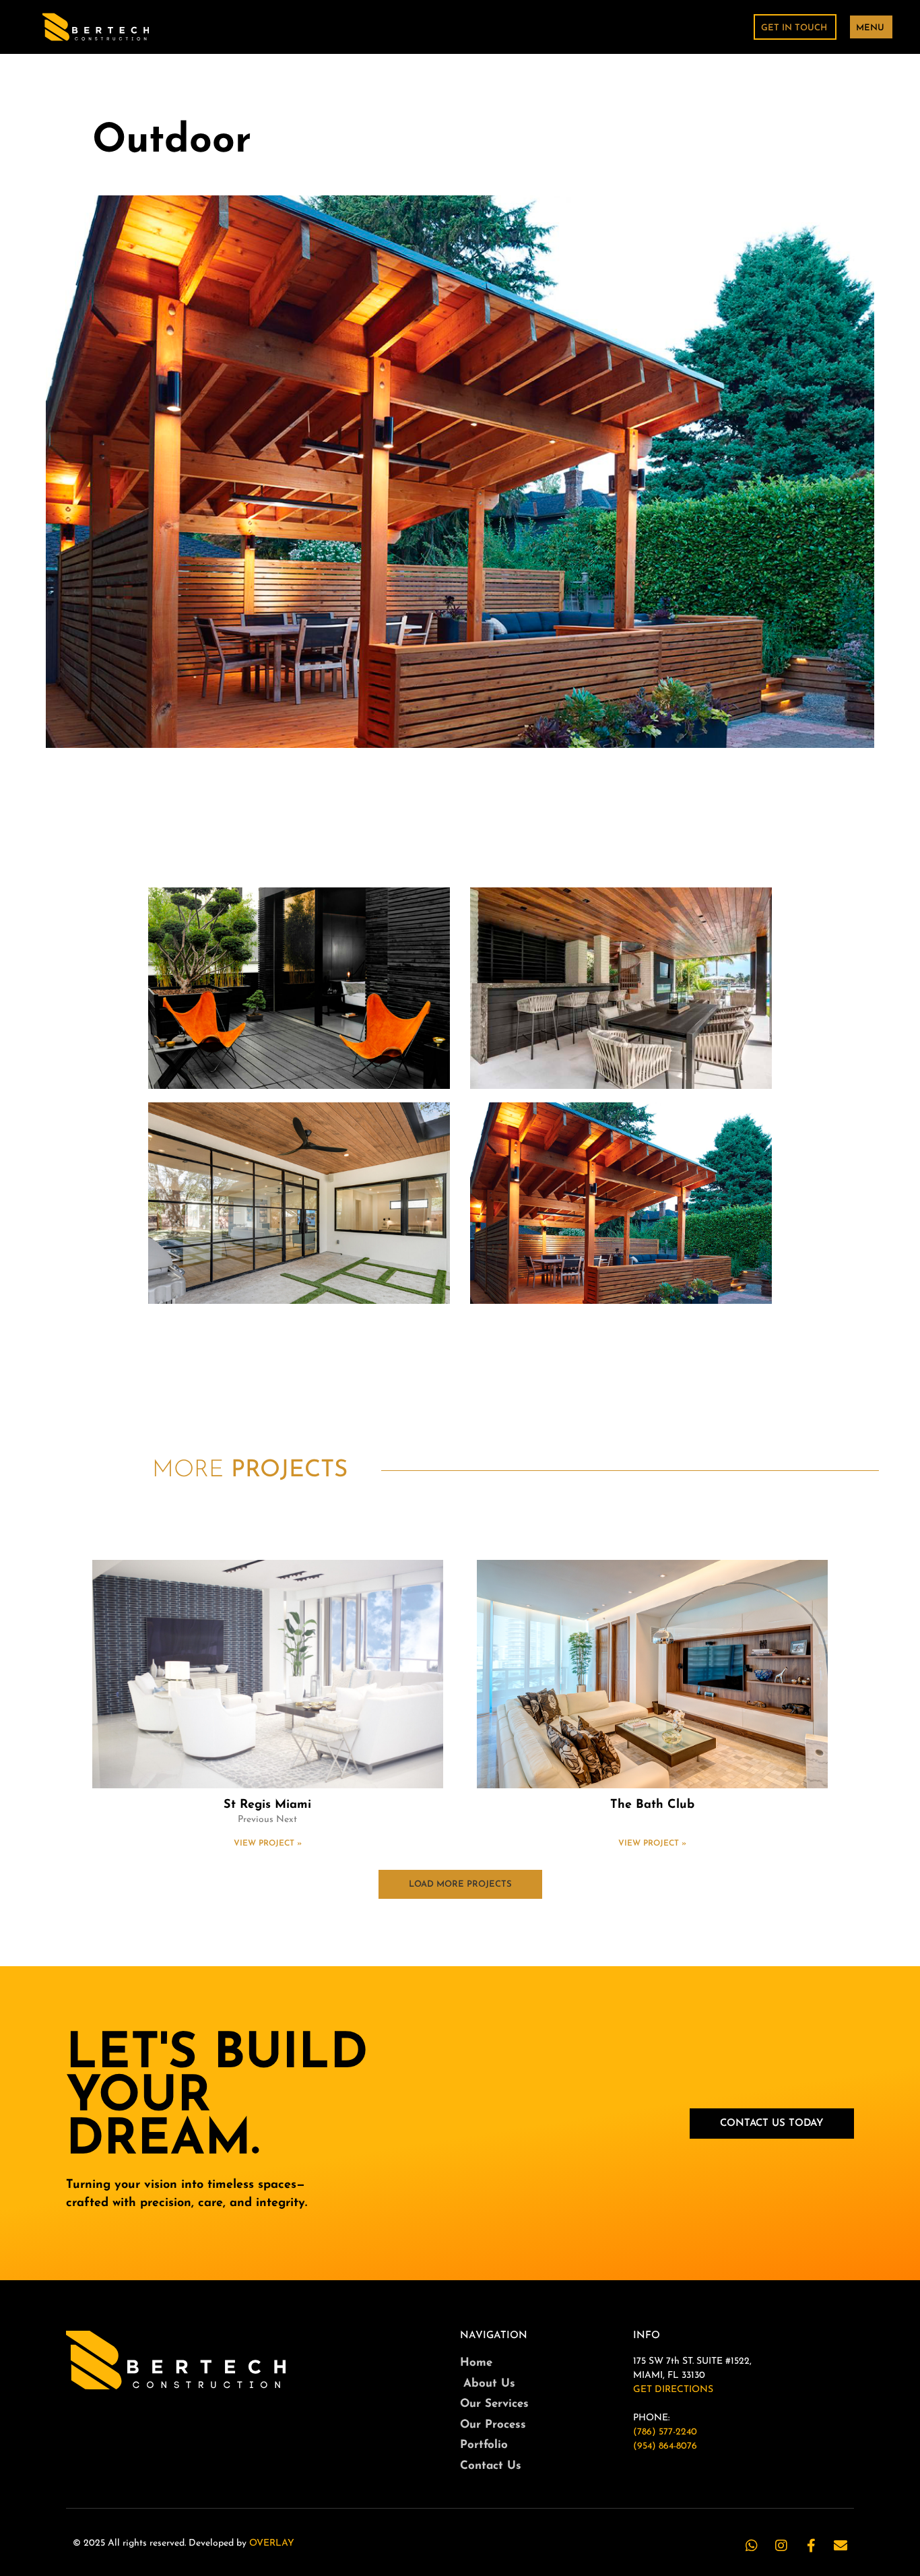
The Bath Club (652, 1805)
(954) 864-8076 (665, 2446)
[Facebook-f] (811, 2546)
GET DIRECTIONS (673, 2390)
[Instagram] (781, 2546)
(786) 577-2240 (665, 2432)
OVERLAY (272, 2543)
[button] (460, 1884)
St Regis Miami (267, 1805)
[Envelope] (841, 2546)
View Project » (268, 1844)
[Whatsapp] (752, 2546)
